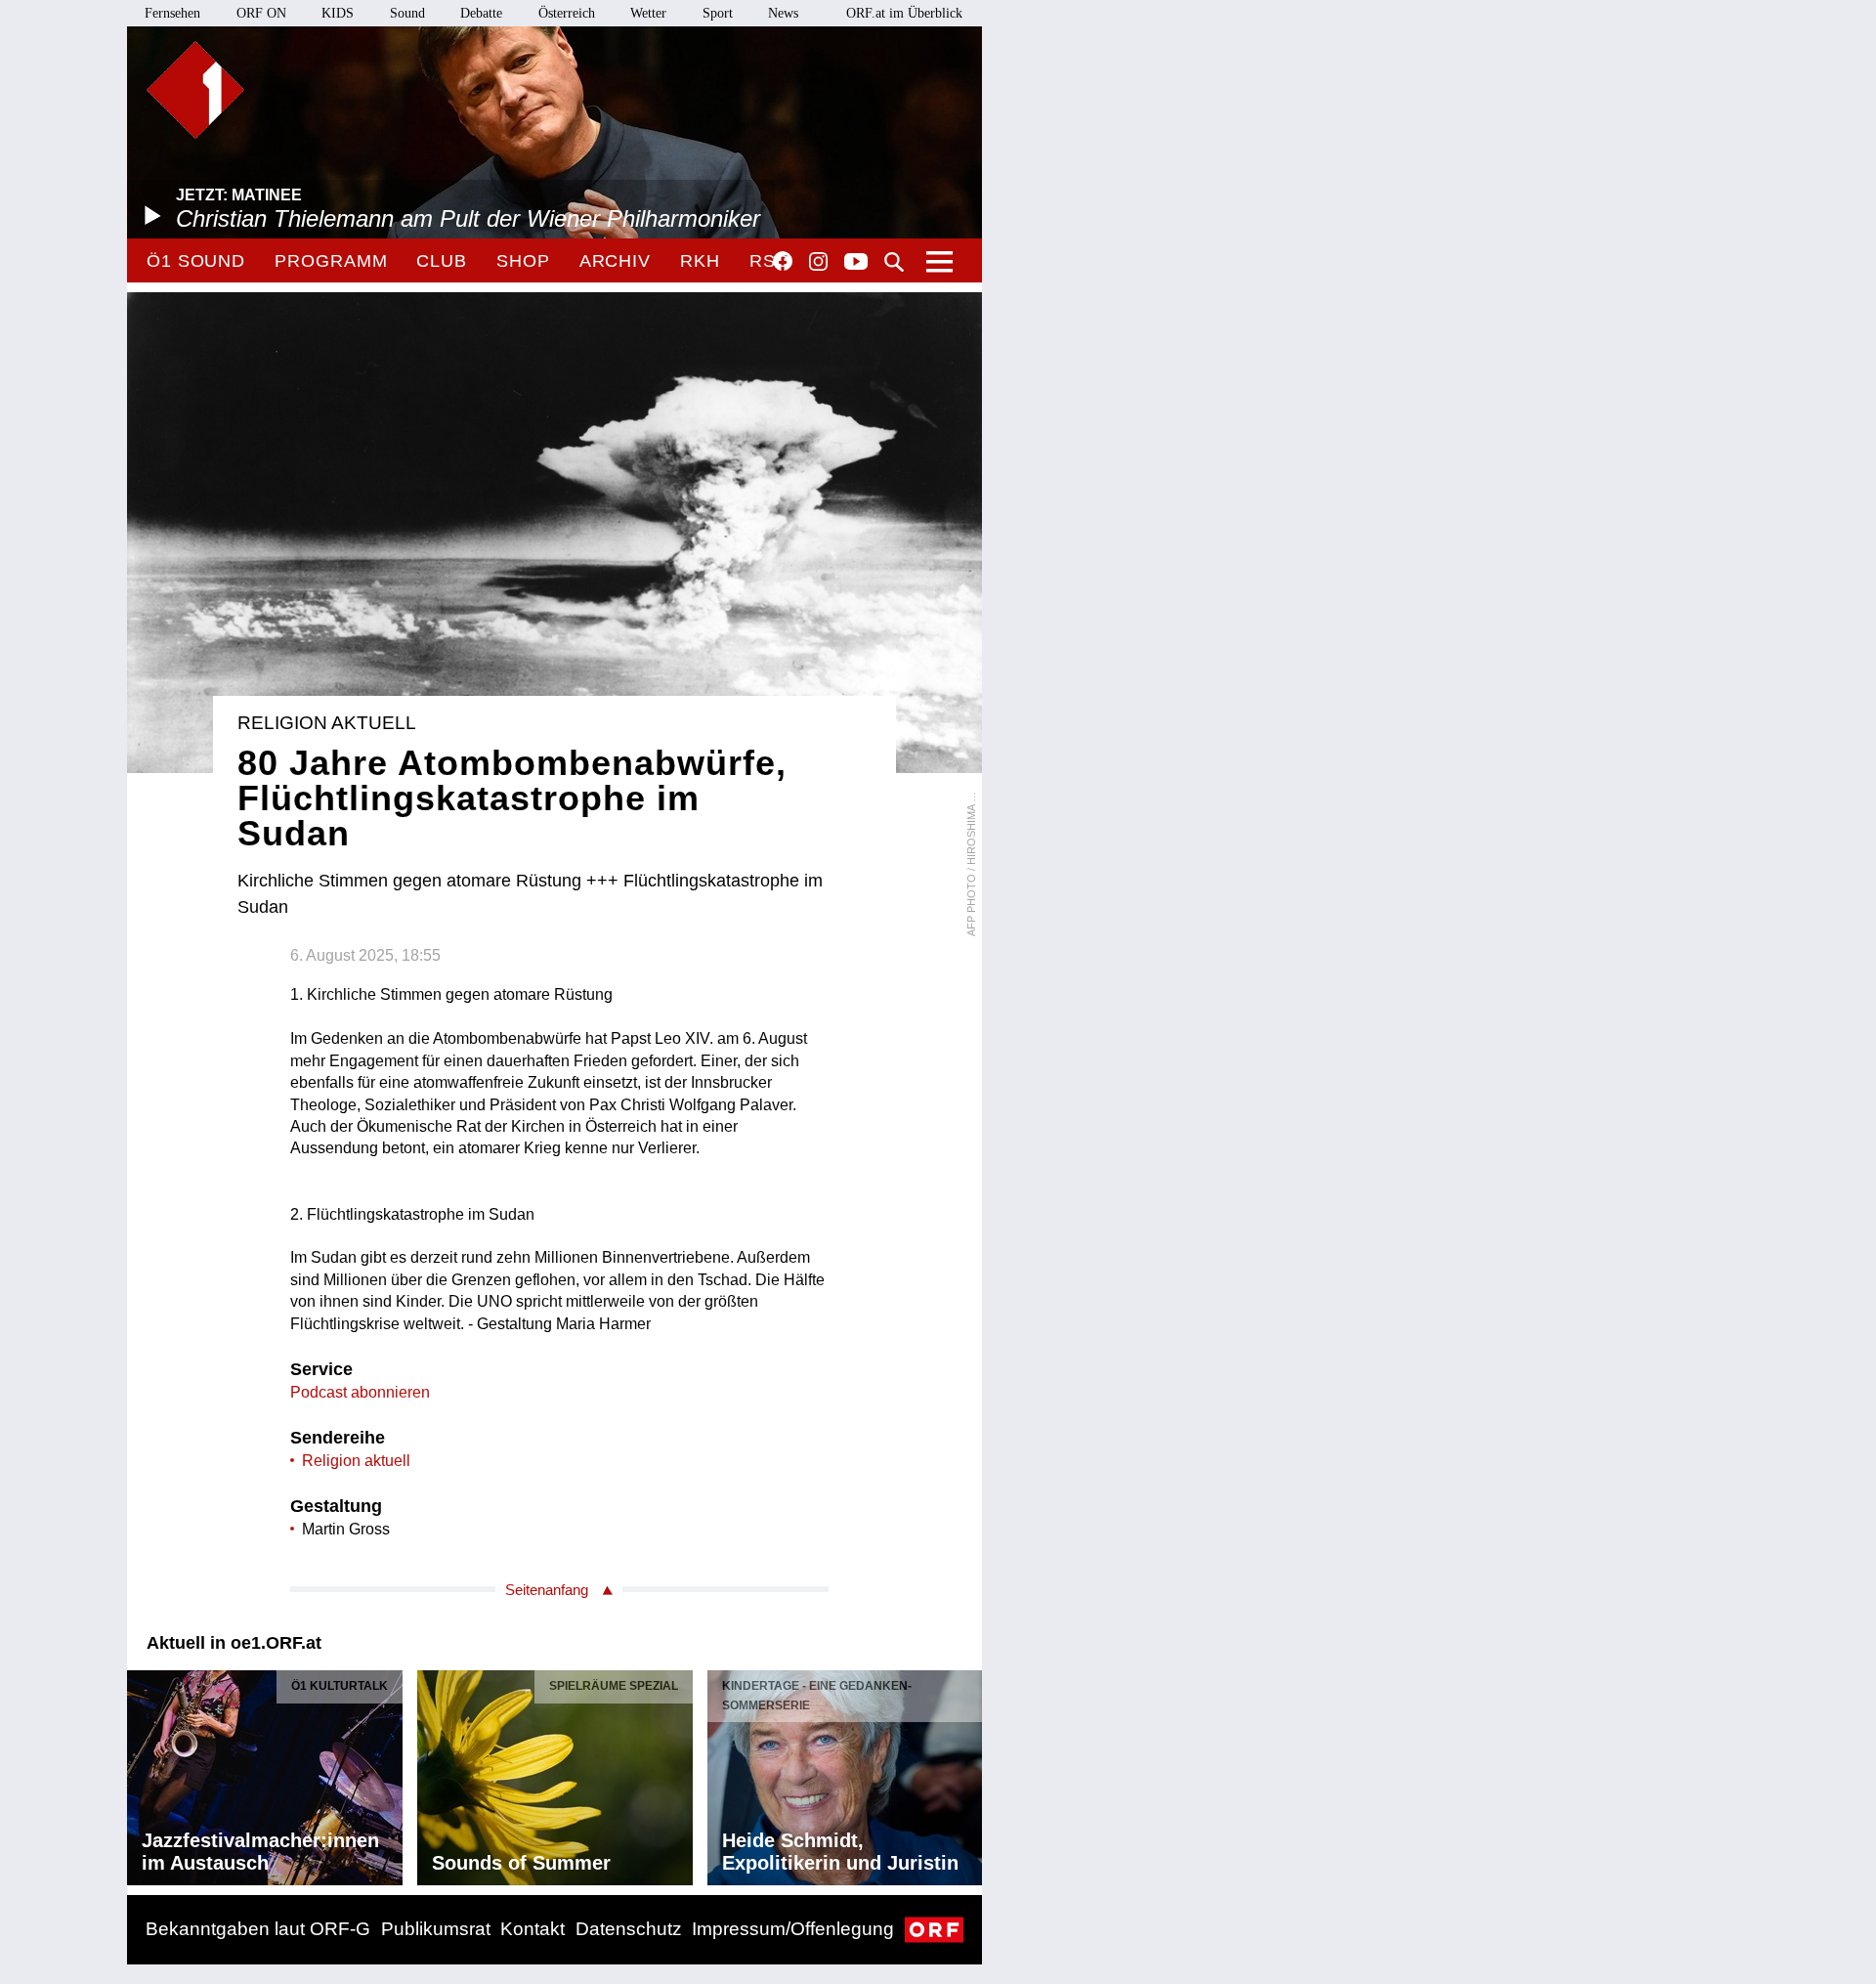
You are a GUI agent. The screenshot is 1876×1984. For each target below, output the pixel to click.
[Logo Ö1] (195, 90)
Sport (718, 13)
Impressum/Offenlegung (793, 1929)
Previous (143, 1773)
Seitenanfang (547, 1590)
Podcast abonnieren (360, 1392)
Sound (407, 13)
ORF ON (261, 13)
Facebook (783, 261)
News (783, 13)
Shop (523, 261)
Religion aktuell (356, 1461)
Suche (894, 262)
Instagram (818, 262)
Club (442, 261)
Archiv (615, 261)
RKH (700, 261)
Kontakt (533, 1929)
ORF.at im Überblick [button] (904, 13)
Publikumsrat (436, 1929)
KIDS (338, 13)
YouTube (856, 263)
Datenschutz (629, 1929)
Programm (331, 261)
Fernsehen (172, 13)
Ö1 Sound (196, 261)
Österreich (567, 13)
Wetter (648, 13)
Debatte (481, 13)
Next (966, 1773)
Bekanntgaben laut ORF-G (258, 1929)
